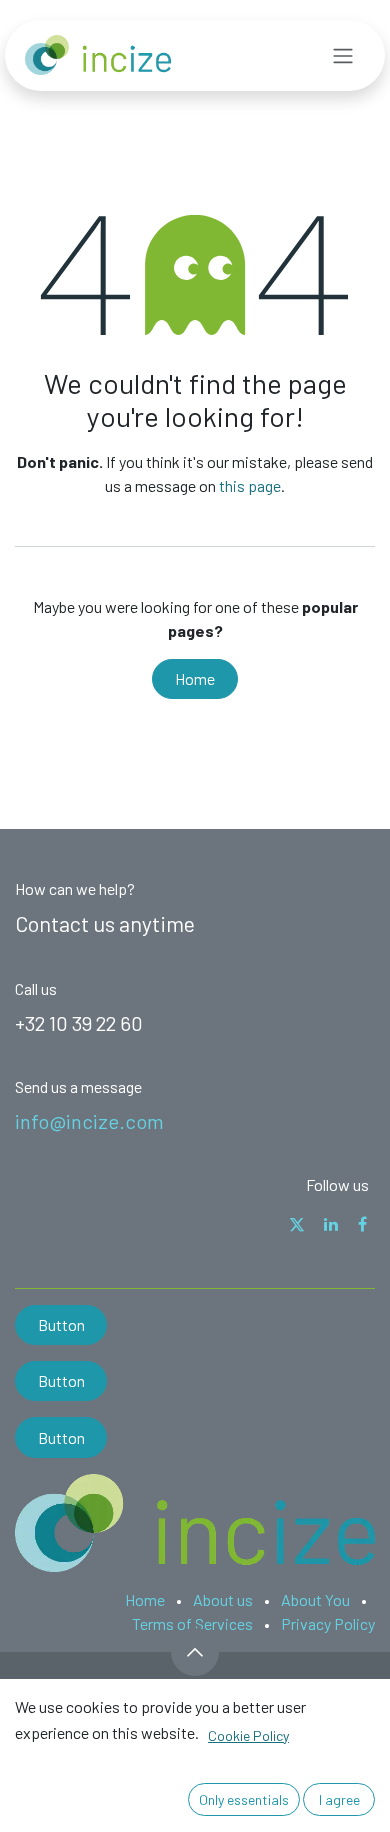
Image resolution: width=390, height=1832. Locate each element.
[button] (195, 1652)
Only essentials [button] (244, 1799)
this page (250, 485)
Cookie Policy (248, 1735)
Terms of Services (192, 1623)
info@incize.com (89, 1121)
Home (195, 678)
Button (61, 1324)
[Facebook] (362, 1224)
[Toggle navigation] (343, 56)
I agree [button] (339, 1799)
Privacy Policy (328, 1623)
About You (315, 1599)
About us (223, 1599)
